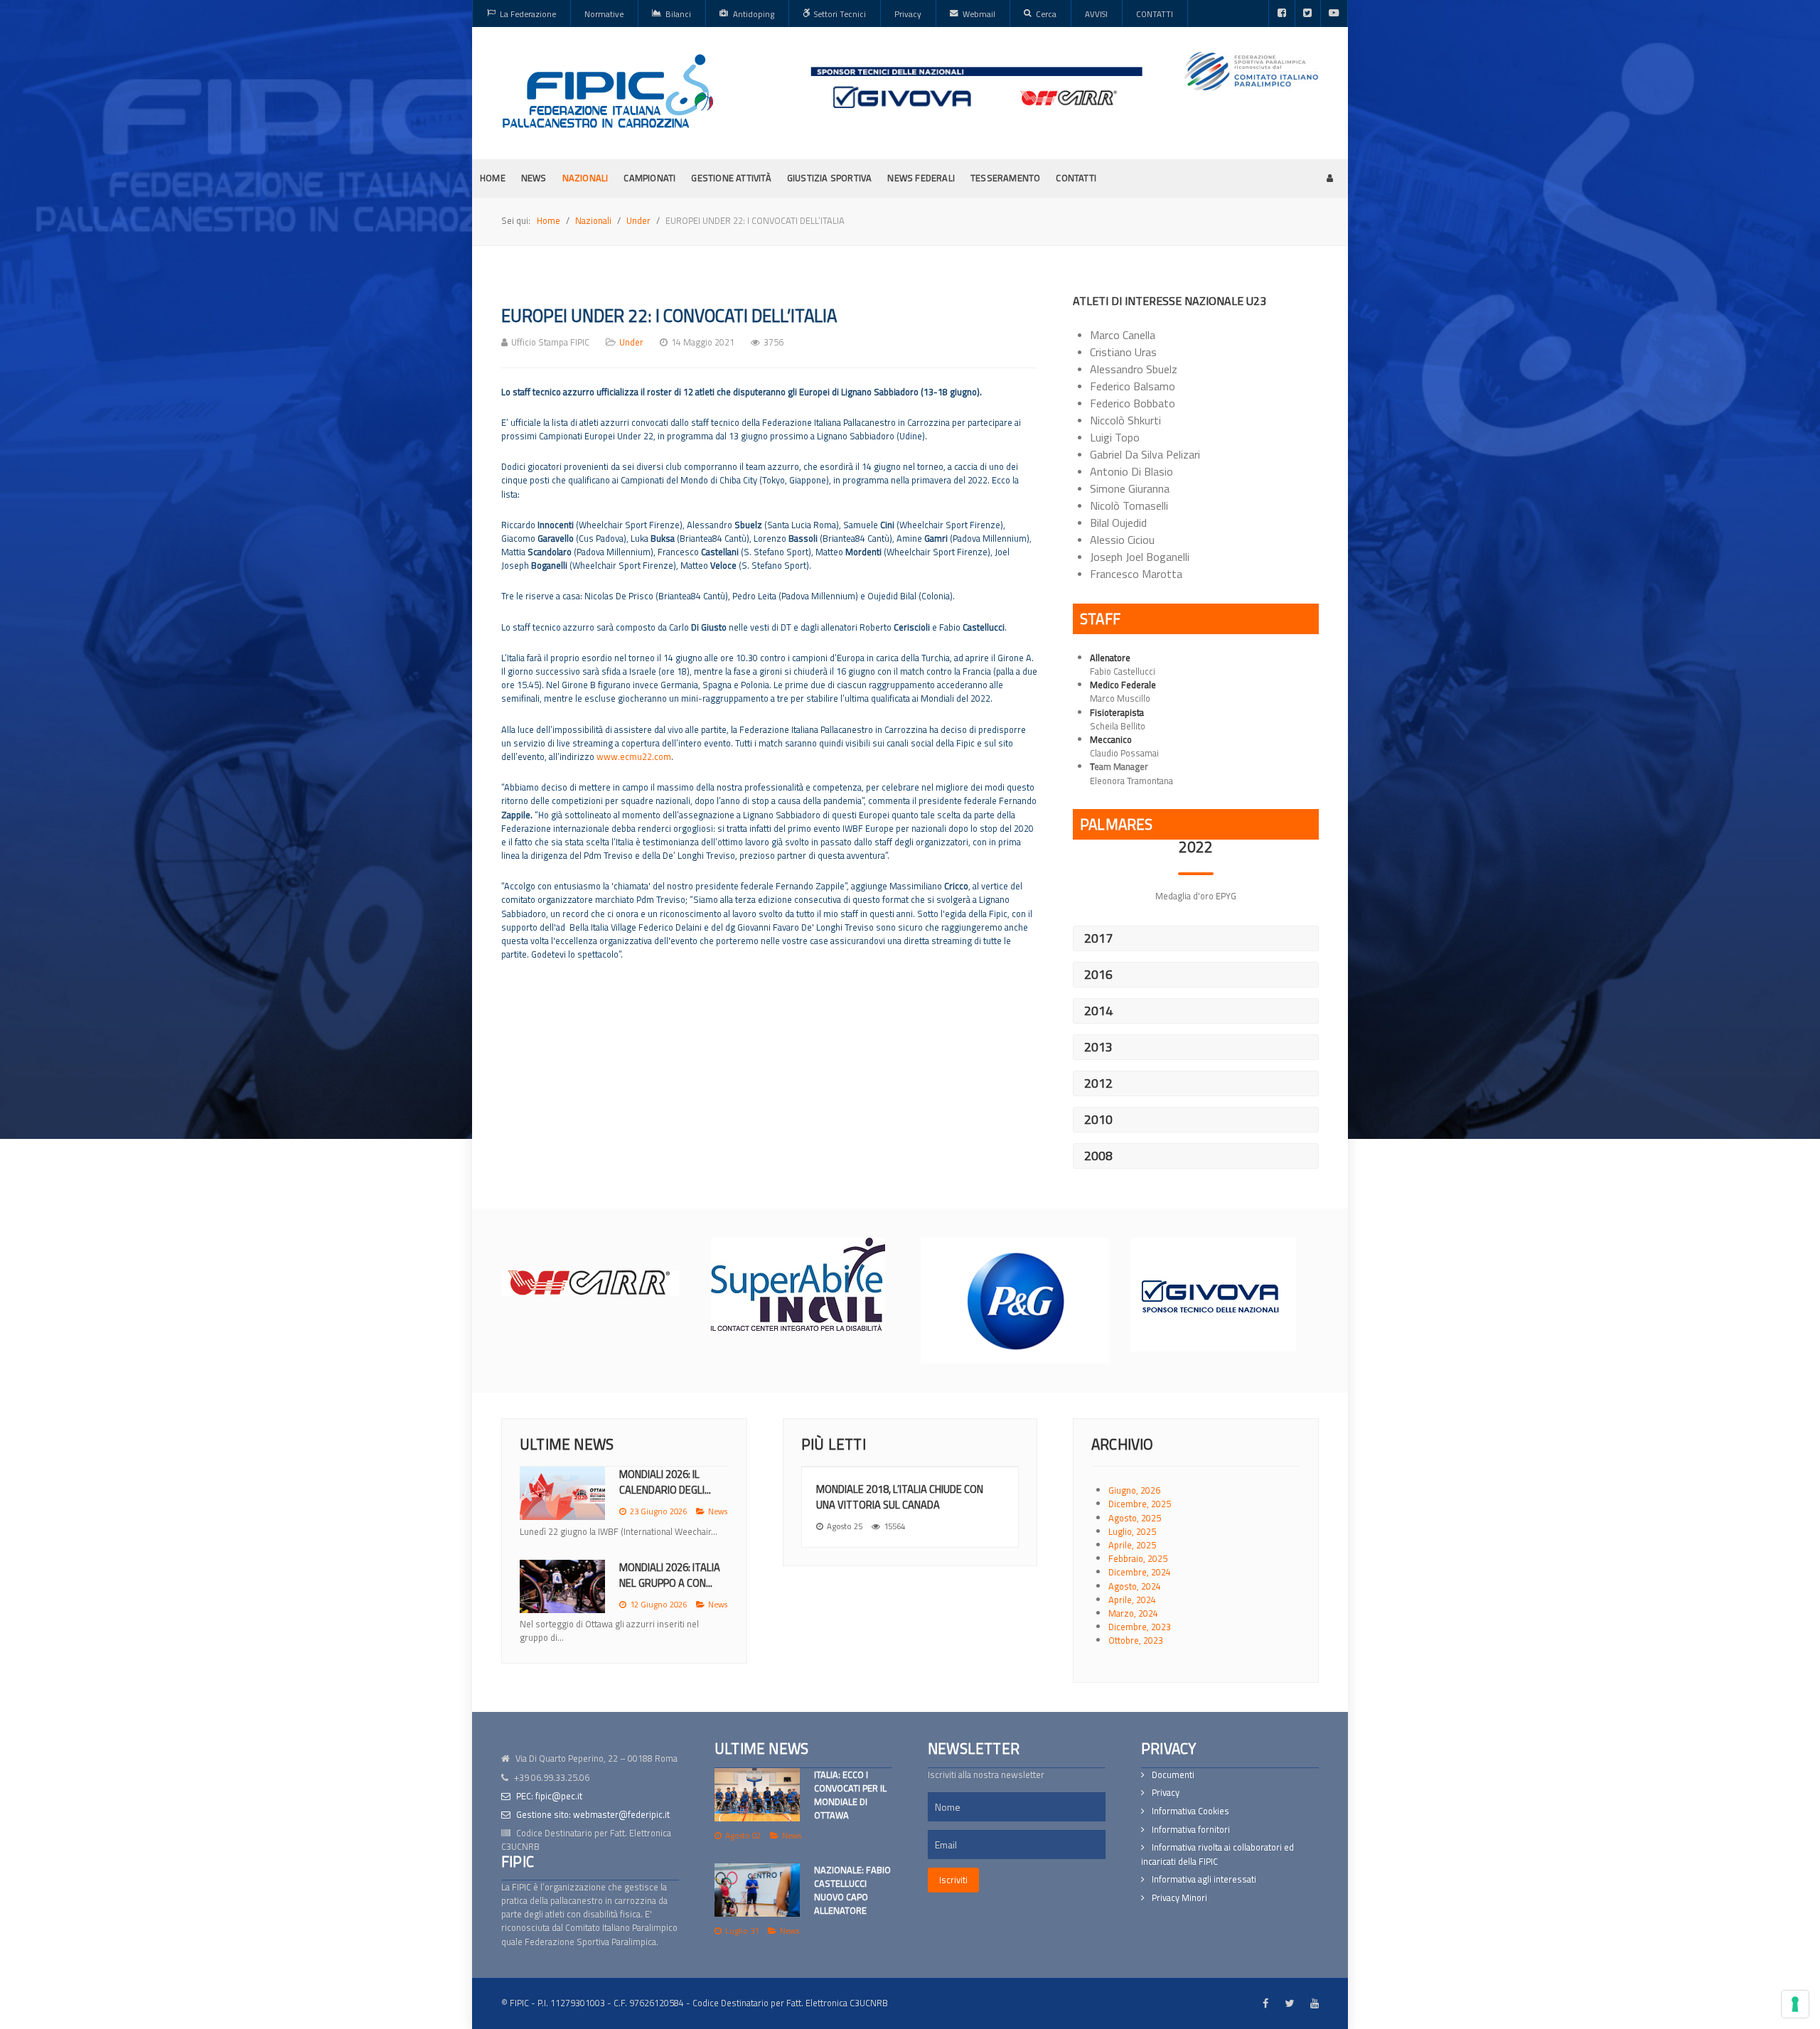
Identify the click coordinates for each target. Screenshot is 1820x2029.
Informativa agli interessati (1204, 1879)
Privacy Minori (1179, 1898)
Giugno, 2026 (1134, 1490)
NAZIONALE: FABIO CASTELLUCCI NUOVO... (670, 1589)
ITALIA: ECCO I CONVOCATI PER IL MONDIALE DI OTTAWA (850, 1795)
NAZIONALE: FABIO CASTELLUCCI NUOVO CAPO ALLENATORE (852, 1890)
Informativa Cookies (1190, 1811)
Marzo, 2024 (1133, 1613)
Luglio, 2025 (1132, 1531)
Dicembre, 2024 (1140, 1572)
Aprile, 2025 (1132, 1545)
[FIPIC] (608, 91)
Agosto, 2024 (1135, 1586)
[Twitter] (1308, 14)
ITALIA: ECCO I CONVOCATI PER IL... (663, 1482)
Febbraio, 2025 (1138, 1558)
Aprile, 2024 (1132, 1600)
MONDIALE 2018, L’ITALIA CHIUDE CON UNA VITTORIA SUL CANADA (900, 1497)
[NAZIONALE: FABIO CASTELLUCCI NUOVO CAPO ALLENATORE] (757, 1890)
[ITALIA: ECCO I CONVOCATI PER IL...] (562, 1493)
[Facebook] (1282, 14)
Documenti (1173, 1775)
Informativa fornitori (1191, 1830)
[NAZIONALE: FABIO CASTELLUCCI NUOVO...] (562, 1600)
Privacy (1166, 1793)
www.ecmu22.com (634, 756)
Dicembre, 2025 (1140, 1504)
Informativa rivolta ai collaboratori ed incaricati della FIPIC (1217, 1854)
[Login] (1330, 178)
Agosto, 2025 (1135, 1518)
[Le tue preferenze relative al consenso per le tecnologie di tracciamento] (1795, 2004)
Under (631, 342)
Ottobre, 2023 (1136, 1640)
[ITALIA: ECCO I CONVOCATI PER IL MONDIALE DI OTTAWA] (757, 1795)
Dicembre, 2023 (1140, 1627)
